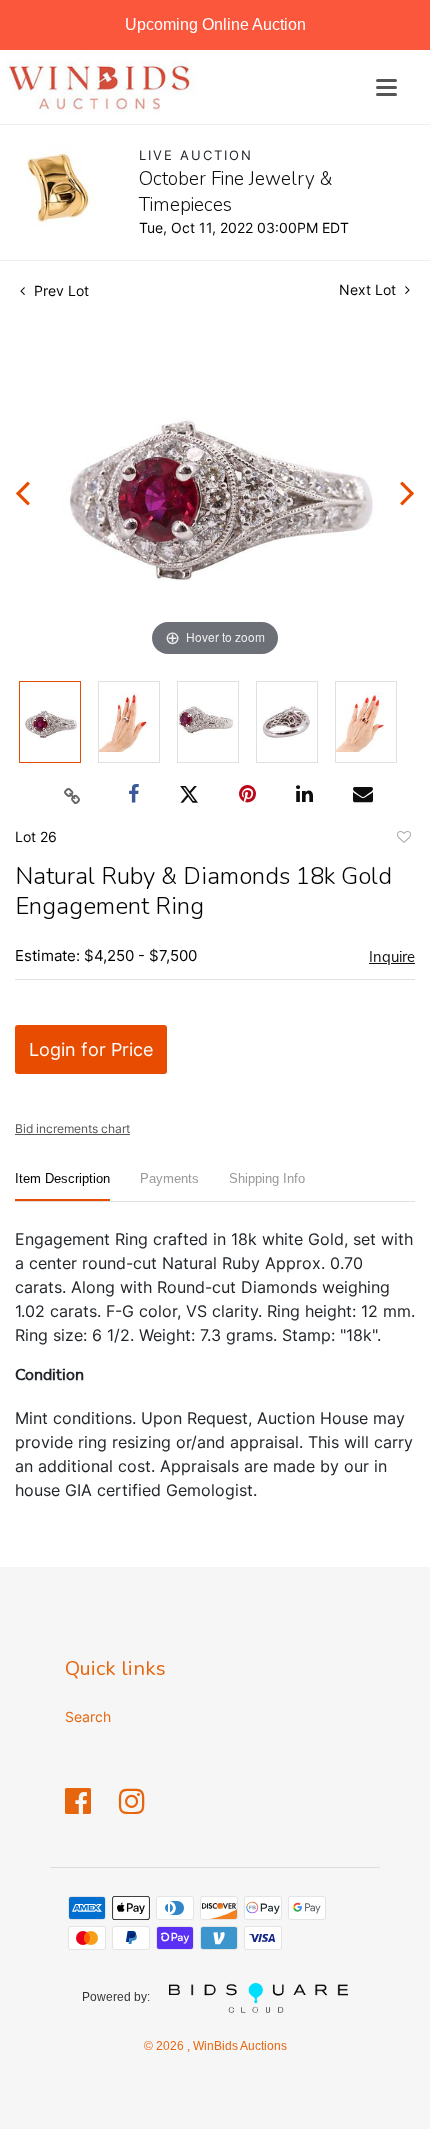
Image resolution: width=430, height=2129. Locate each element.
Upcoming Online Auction (215, 24)
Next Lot (369, 289)
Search (88, 1716)
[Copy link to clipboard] (73, 795)
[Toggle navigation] (386, 87)
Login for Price (91, 1049)
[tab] (62, 1186)
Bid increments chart (72, 1128)
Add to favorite (403, 840)
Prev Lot (59, 290)
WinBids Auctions (238, 2046)
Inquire (392, 957)
